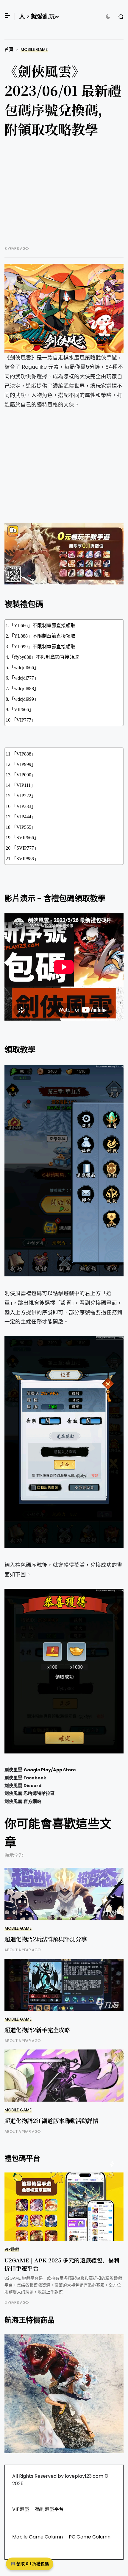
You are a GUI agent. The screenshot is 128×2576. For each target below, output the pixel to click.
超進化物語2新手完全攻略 (37, 2030)
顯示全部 (14, 1855)
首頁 (9, 49)
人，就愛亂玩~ (39, 17)
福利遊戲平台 (49, 2509)
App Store (64, 1770)
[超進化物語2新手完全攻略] (64, 1985)
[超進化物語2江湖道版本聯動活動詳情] (64, 2076)
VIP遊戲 (12, 2249)
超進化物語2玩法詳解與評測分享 (46, 1939)
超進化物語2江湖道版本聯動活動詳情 (51, 2121)
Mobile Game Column (38, 2537)
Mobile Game (34, 50)
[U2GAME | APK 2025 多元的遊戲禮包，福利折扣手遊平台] (64, 2207)
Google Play (37, 1770)
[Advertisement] (64, 196)
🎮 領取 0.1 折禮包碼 (30, 2564)
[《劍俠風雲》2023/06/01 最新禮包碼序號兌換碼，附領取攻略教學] (64, 309)
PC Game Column (90, 2537)
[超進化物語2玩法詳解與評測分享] (64, 1894)
